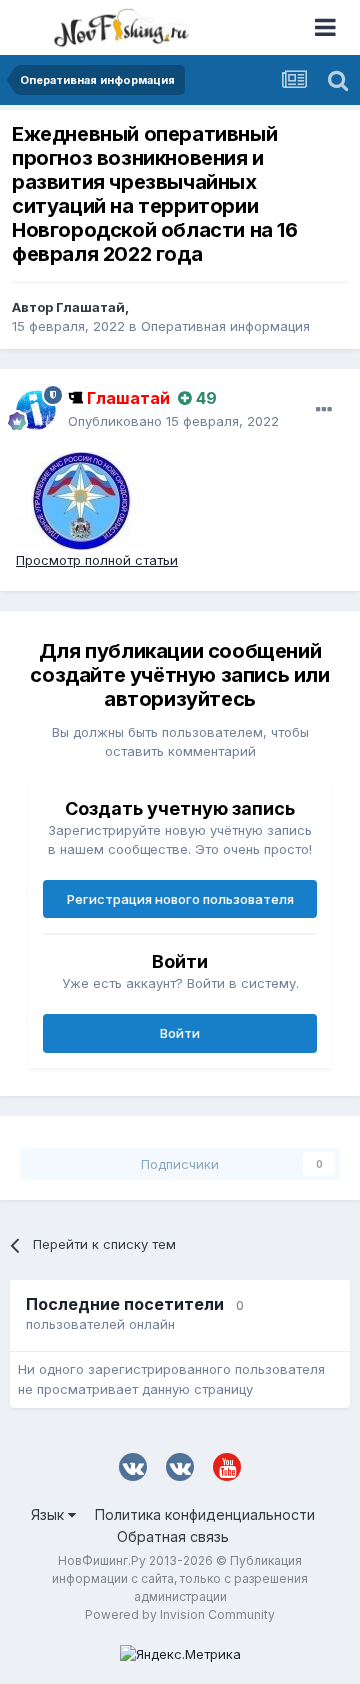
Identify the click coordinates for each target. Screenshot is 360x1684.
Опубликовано (173, 421)
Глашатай (90, 307)
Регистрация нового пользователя (180, 899)
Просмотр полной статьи (97, 560)
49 (204, 398)
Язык (49, 1514)
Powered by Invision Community (180, 1614)
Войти (180, 1033)
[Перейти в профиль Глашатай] (36, 410)
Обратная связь (173, 1536)
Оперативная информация (225, 326)
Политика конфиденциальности (205, 1514)
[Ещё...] (324, 410)
